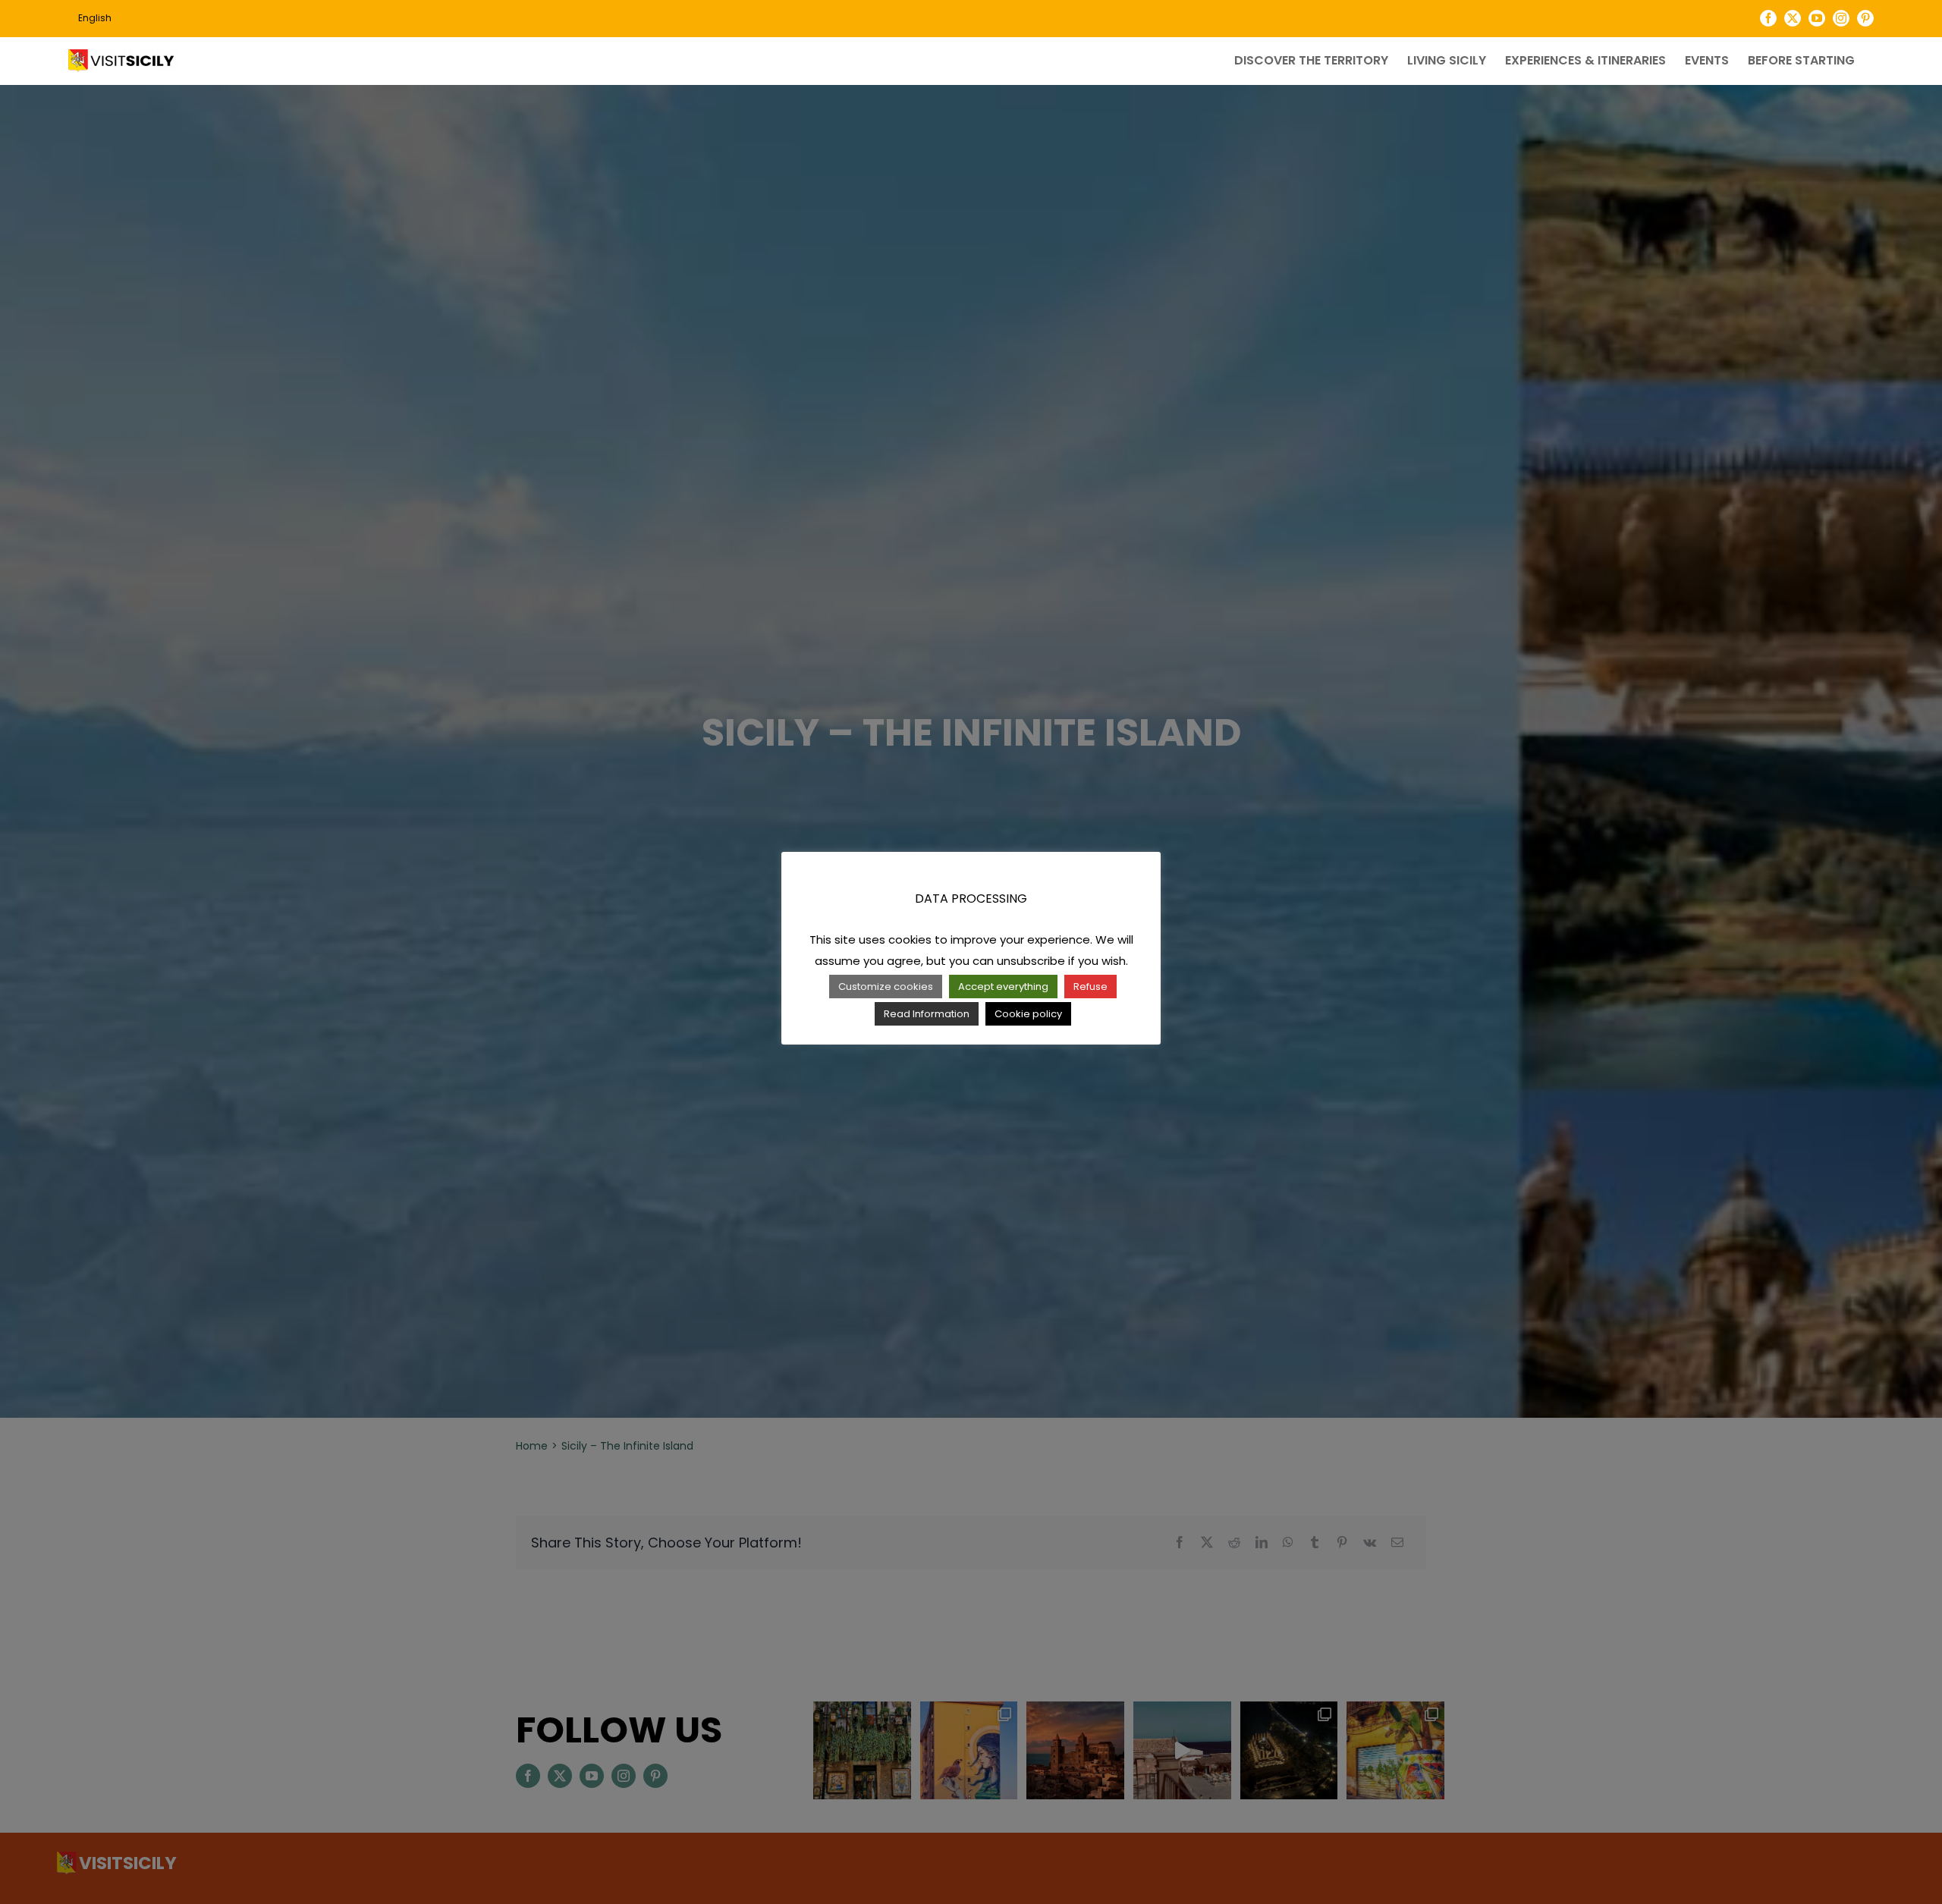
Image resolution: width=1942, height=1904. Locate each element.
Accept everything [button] (1003, 987)
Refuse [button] (1090, 987)
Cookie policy (1028, 1014)
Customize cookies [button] (886, 987)
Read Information (927, 1014)
